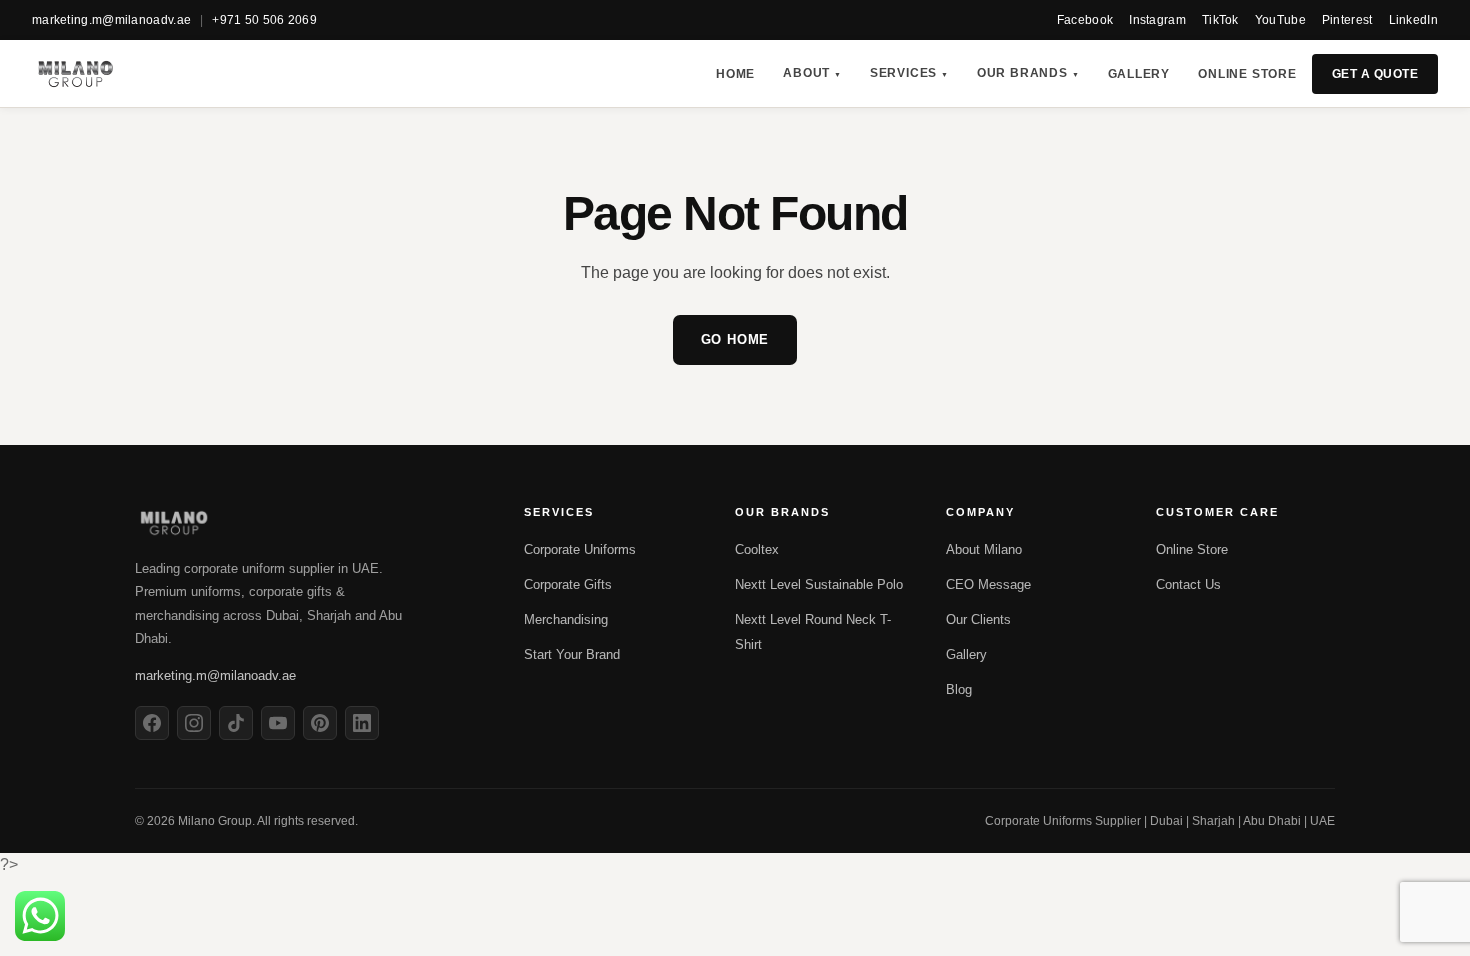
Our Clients (978, 619)
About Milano (984, 549)
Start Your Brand (572, 654)
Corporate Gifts (568, 584)
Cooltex (757, 549)
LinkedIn (1413, 20)
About (812, 73)
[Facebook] (152, 723)
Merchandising (566, 619)
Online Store (1247, 74)
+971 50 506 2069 (264, 20)
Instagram (1157, 20)
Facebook (1085, 20)
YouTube (1280, 20)
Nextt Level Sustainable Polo (819, 584)
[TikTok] (236, 723)
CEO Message (988, 584)
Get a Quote (1375, 74)
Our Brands (1028, 73)
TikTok (1220, 20)
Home (735, 74)
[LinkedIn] (362, 723)
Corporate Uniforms (580, 549)
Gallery (1139, 74)
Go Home (735, 339)
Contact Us (1188, 584)
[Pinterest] (320, 723)
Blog (959, 689)
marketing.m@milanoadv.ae (111, 20)
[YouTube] (278, 723)
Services (909, 73)
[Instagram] (194, 723)
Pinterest (1347, 20)
